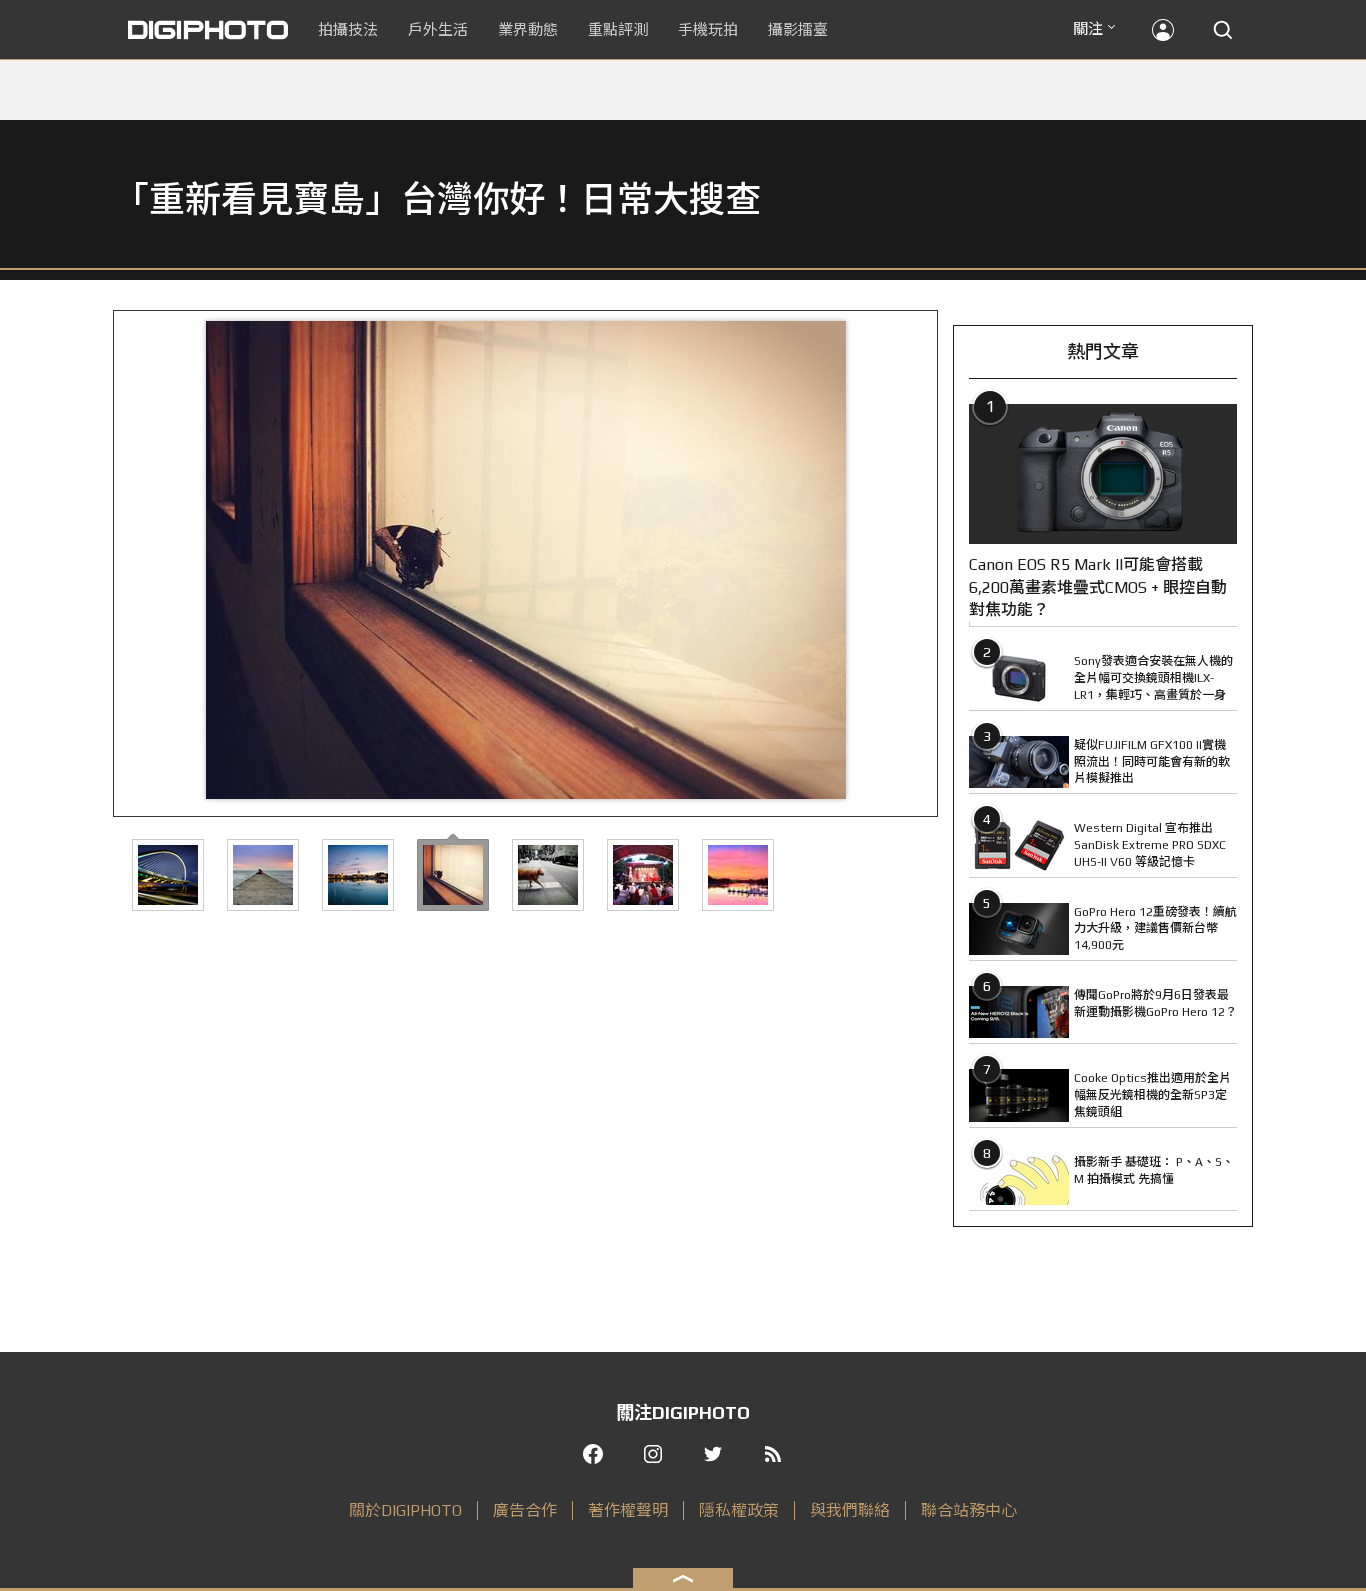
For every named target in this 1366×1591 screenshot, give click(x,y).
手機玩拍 (708, 29)
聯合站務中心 (969, 1510)
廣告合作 (525, 1510)
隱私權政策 (739, 1510)
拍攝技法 (348, 29)
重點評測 (618, 29)
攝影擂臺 (798, 29)
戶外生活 (438, 29)
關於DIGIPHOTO (405, 1510)
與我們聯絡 (850, 1510)
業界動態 (528, 29)
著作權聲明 (628, 1510)
